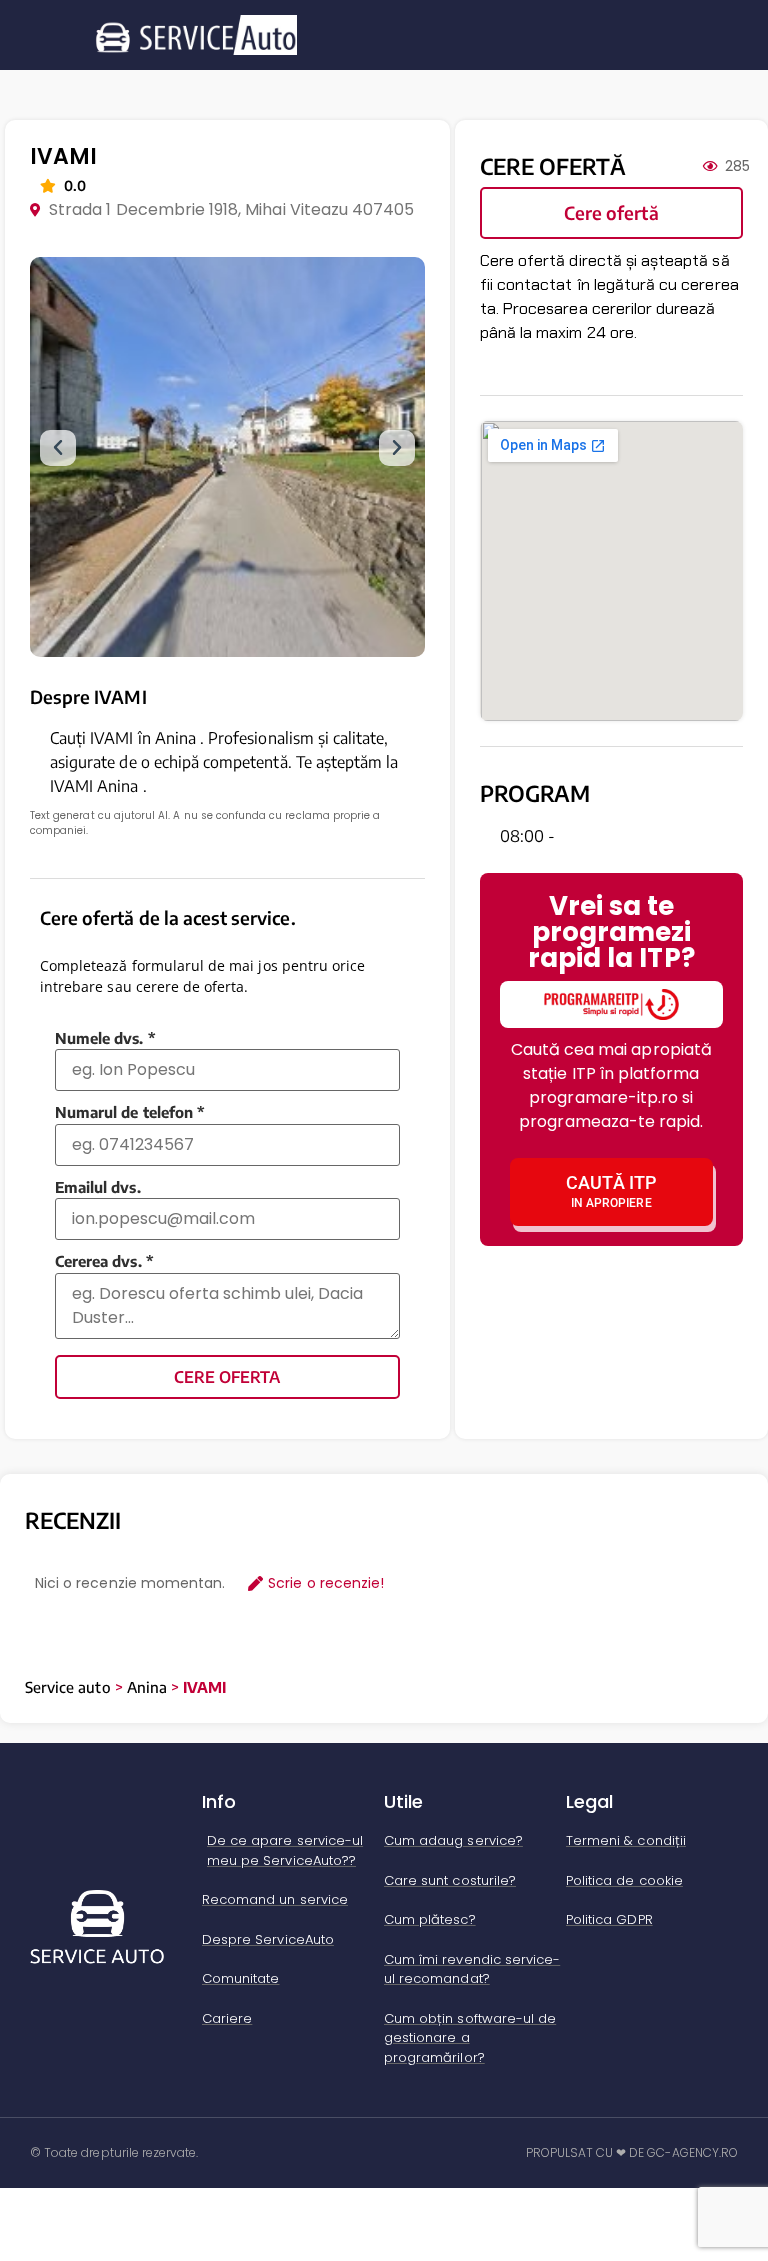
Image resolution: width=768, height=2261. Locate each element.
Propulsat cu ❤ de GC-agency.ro (632, 2152)
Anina (147, 1687)
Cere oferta (227, 1377)
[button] (58, 448)
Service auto (68, 1687)
